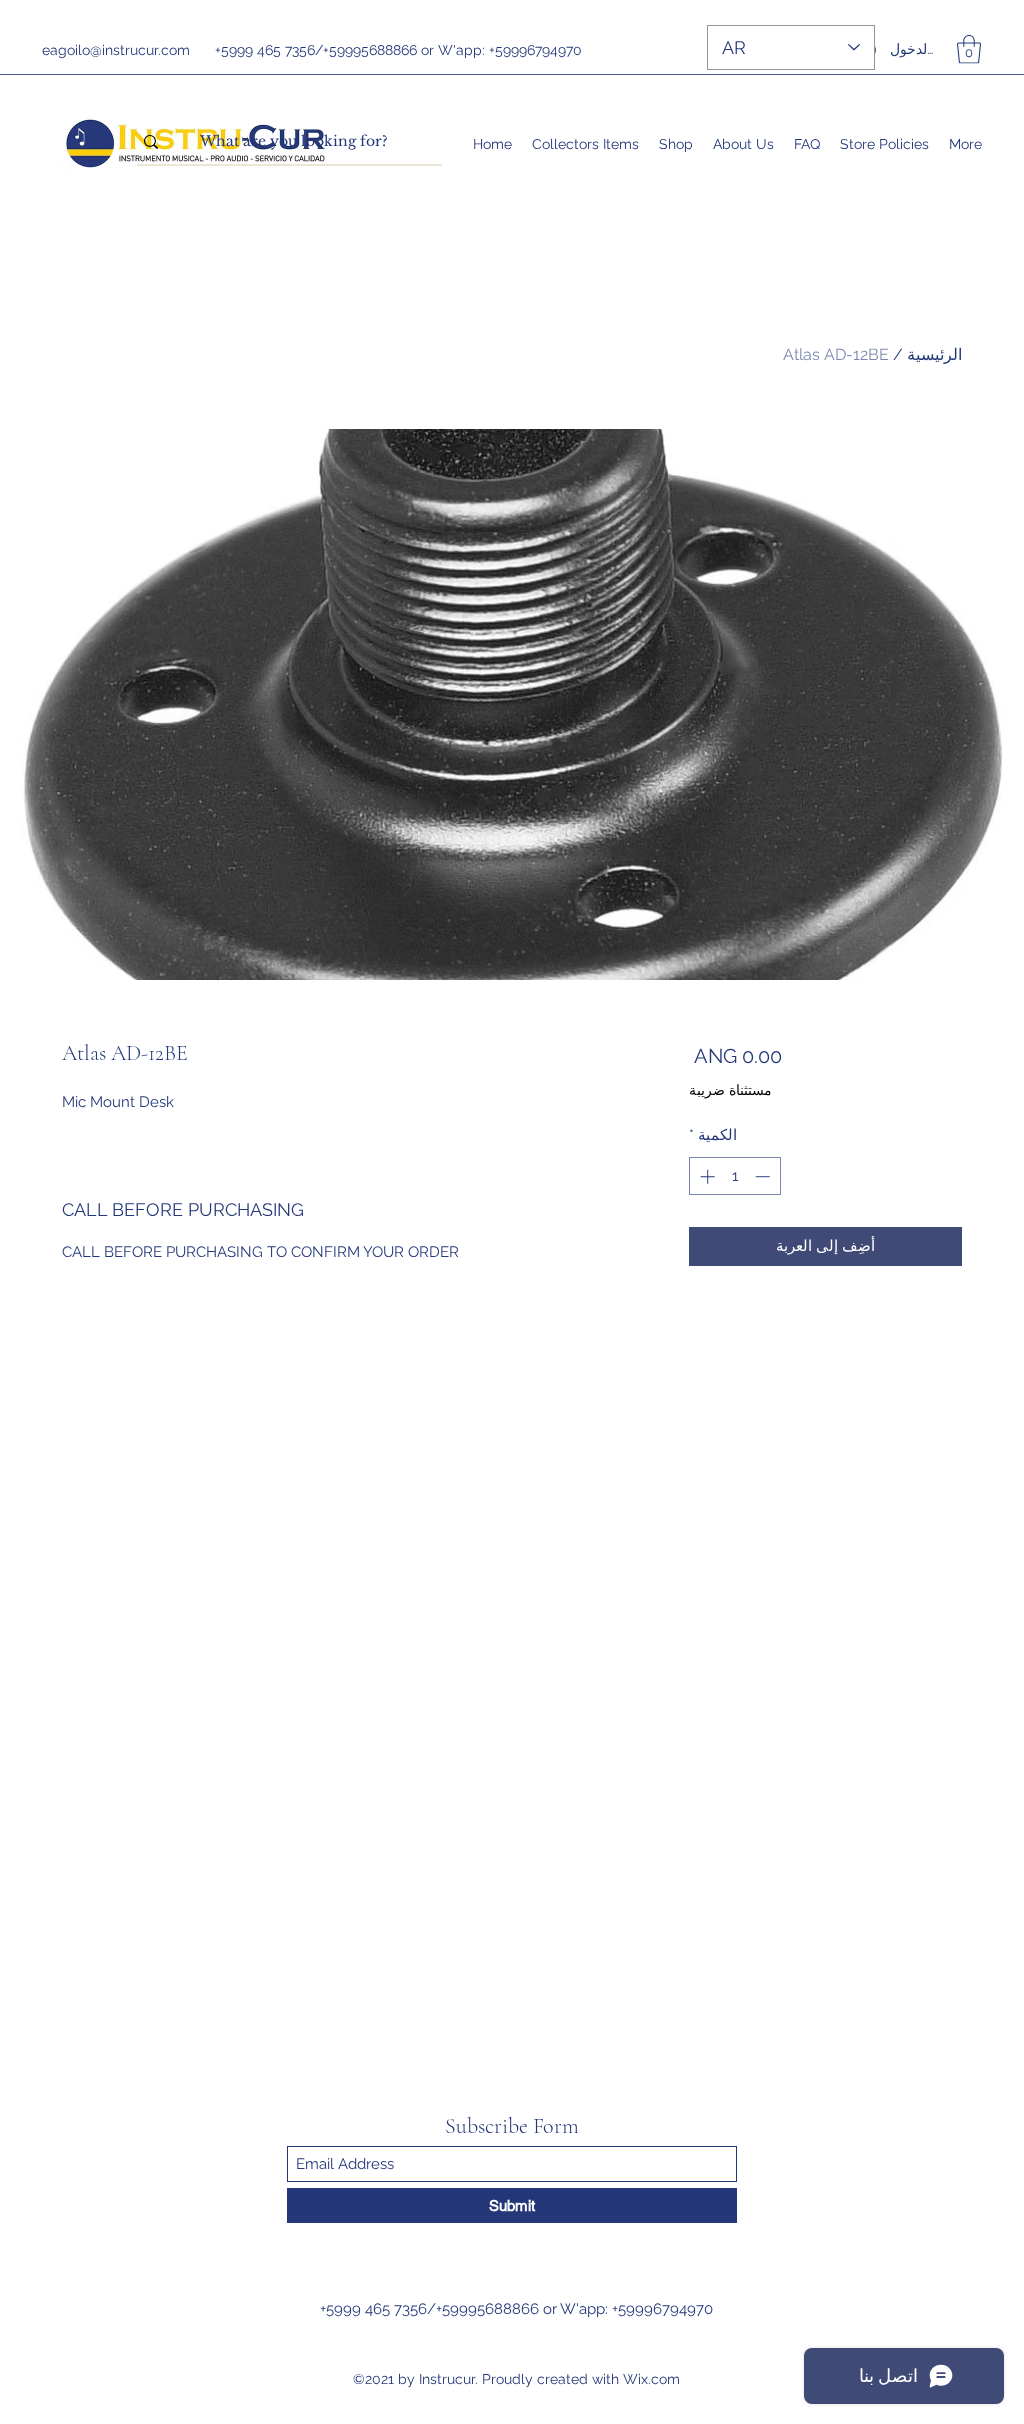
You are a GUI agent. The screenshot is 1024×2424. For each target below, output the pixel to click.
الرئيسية (934, 354)
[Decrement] (764, 1176)
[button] (969, 49)
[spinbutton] (734, 1176)
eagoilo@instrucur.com (116, 50)
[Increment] (705, 1176)
